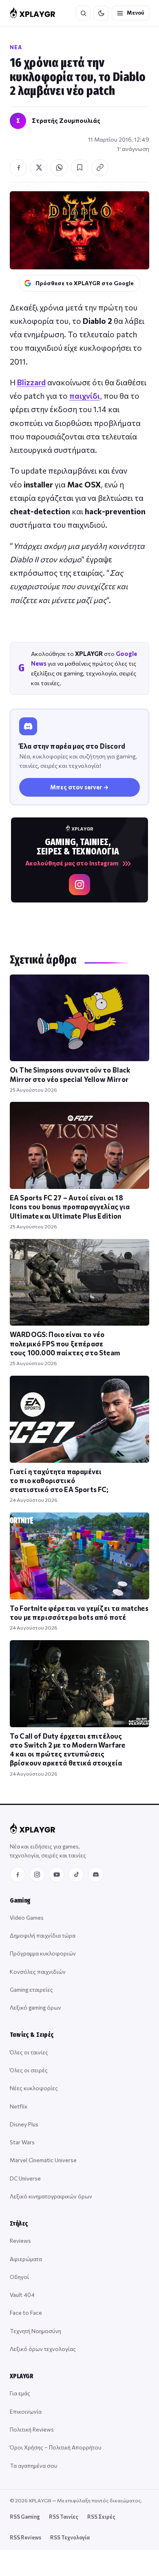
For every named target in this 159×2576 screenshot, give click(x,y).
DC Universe (25, 2178)
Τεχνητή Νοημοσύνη (35, 2331)
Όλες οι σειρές (29, 2070)
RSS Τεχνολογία (70, 2537)
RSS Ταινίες (64, 2517)
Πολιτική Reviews (32, 2429)
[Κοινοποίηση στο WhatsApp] (59, 168)
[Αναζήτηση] (83, 13)
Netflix (19, 2106)
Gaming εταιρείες (31, 1989)
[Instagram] (37, 1875)
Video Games (27, 1917)
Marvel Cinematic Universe (43, 2160)
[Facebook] (18, 1875)
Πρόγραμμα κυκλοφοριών (43, 1953)
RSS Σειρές (101, 2517)
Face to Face (26, 2313)
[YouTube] (57, 1875)
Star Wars (22, 2142)
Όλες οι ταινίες (29, 2052)
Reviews (20, 2241)
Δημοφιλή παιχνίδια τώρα (43, 1935)
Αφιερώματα (26, 2259)
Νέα (16, 47)
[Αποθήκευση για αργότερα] (79, 168)
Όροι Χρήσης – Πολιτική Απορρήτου (56, 2447)
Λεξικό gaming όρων (35, 2007)
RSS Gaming (25, 2517)
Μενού (136, 13)
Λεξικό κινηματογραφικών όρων (51, 2196)
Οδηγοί (19, 2277)
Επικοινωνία (26, 2411)
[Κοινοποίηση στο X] (39, 168)
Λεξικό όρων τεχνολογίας (43, 2349)
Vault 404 (22, 2295)
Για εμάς (20, 2393)
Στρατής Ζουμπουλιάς (66, 120)
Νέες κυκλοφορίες (34, 2088)
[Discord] (96, 1875)
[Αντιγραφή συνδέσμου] (100, 168)
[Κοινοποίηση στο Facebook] (18, 168)
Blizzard (31, 382)
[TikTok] (76, 1875)
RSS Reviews (25, 2537)
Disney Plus (24, 2124)
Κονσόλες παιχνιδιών (38, 1972)
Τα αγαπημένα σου (34, 2466)
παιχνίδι (85, 396)
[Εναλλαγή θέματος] (101, 13)
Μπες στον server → (79, 787)
